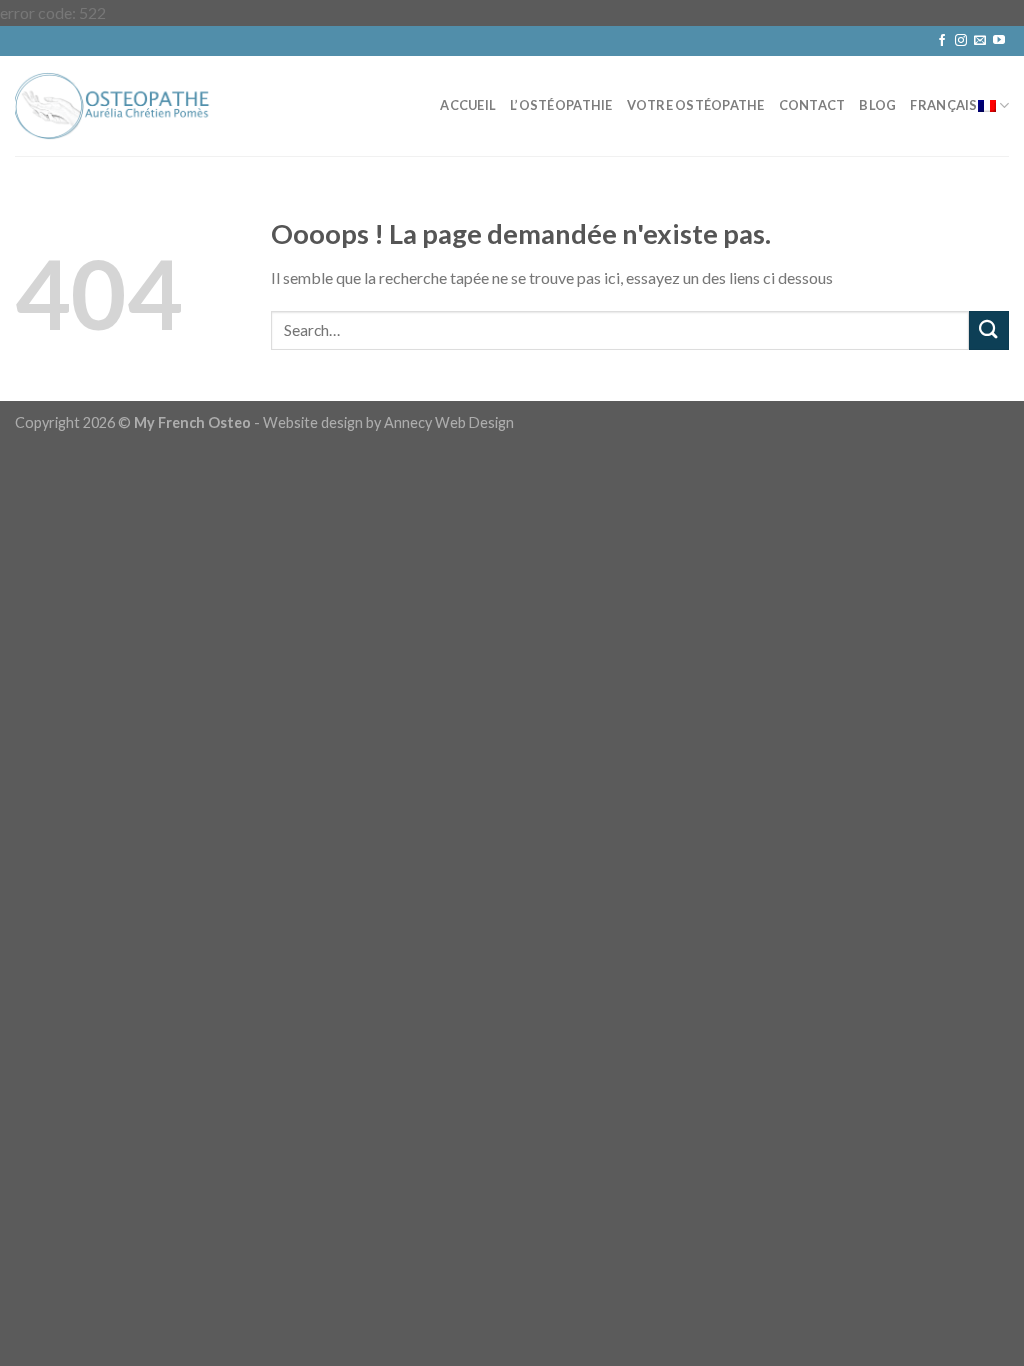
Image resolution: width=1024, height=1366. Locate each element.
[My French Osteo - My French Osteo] (115, 105)
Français (943, 105)
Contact (812, 105)
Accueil (468, 105)
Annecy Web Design (449, 422)
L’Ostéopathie (561, 105)
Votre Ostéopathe (696, 105)
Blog (877, 105)
